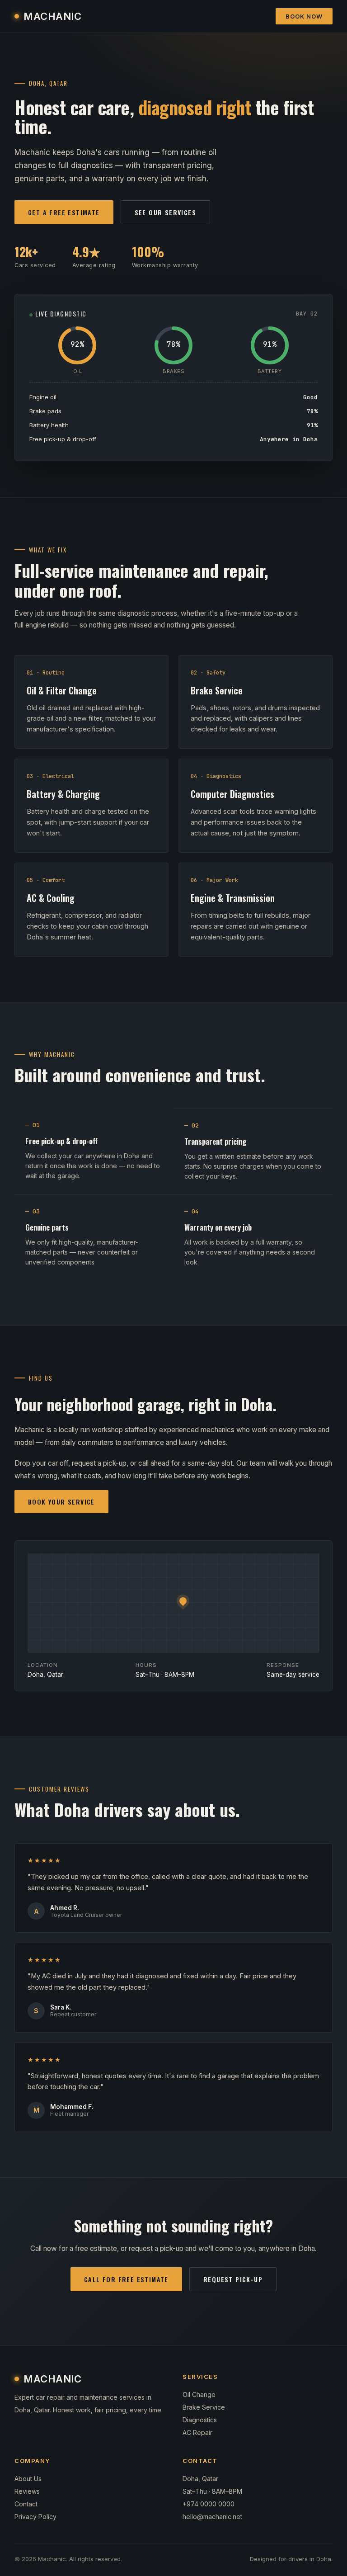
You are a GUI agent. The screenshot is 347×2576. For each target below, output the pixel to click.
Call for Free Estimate (126, 2279)
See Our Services (165, 212)
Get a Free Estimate (64, 212)
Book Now (304, 16)
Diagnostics (200, 2420)
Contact (26, 2504)
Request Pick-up (233, 2279)
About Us (28, 2479)
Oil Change (199, 2394)
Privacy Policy (35, 2517)
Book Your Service (61, 1502)
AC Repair (197, 2432)
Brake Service (204, 2407)
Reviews (27, 2491)
